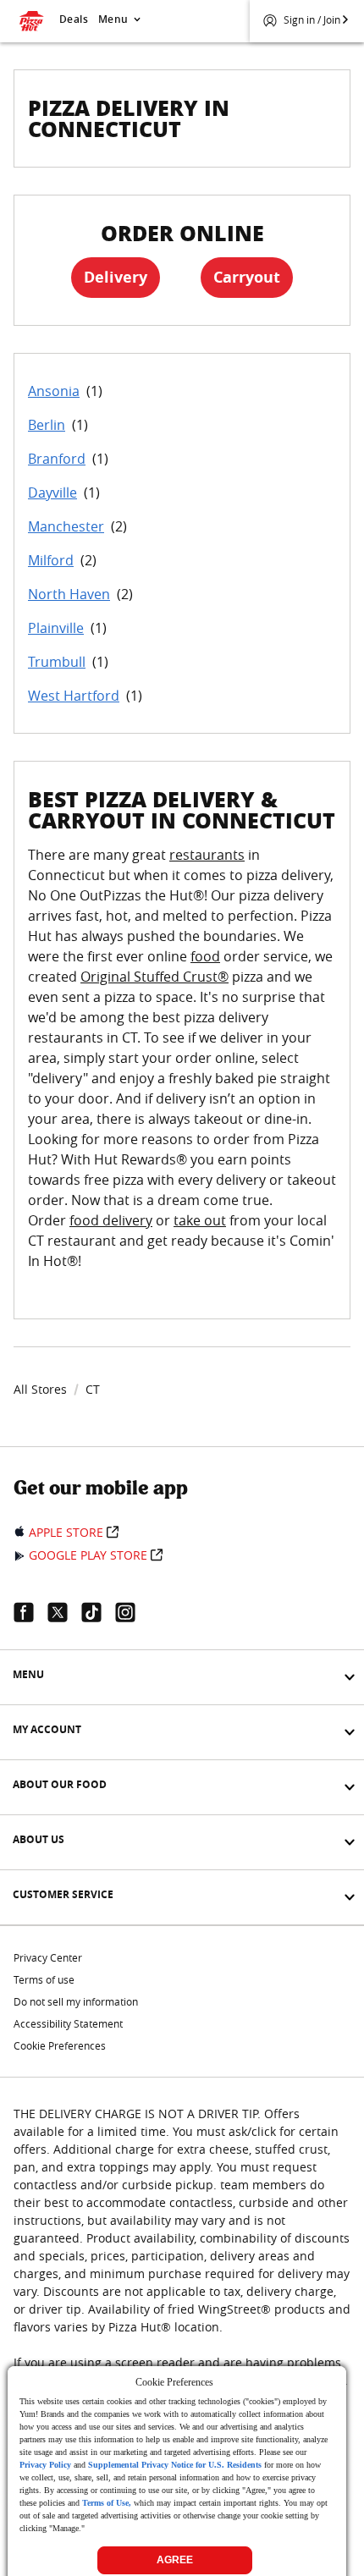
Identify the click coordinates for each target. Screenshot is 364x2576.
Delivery (116, 277)
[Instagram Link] (132, 1612)
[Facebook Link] (30, 1612)
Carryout (247, 277)
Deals (74, 19)
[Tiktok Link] (98, 1612)
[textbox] (182, 1068)
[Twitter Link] (64, 1612)
